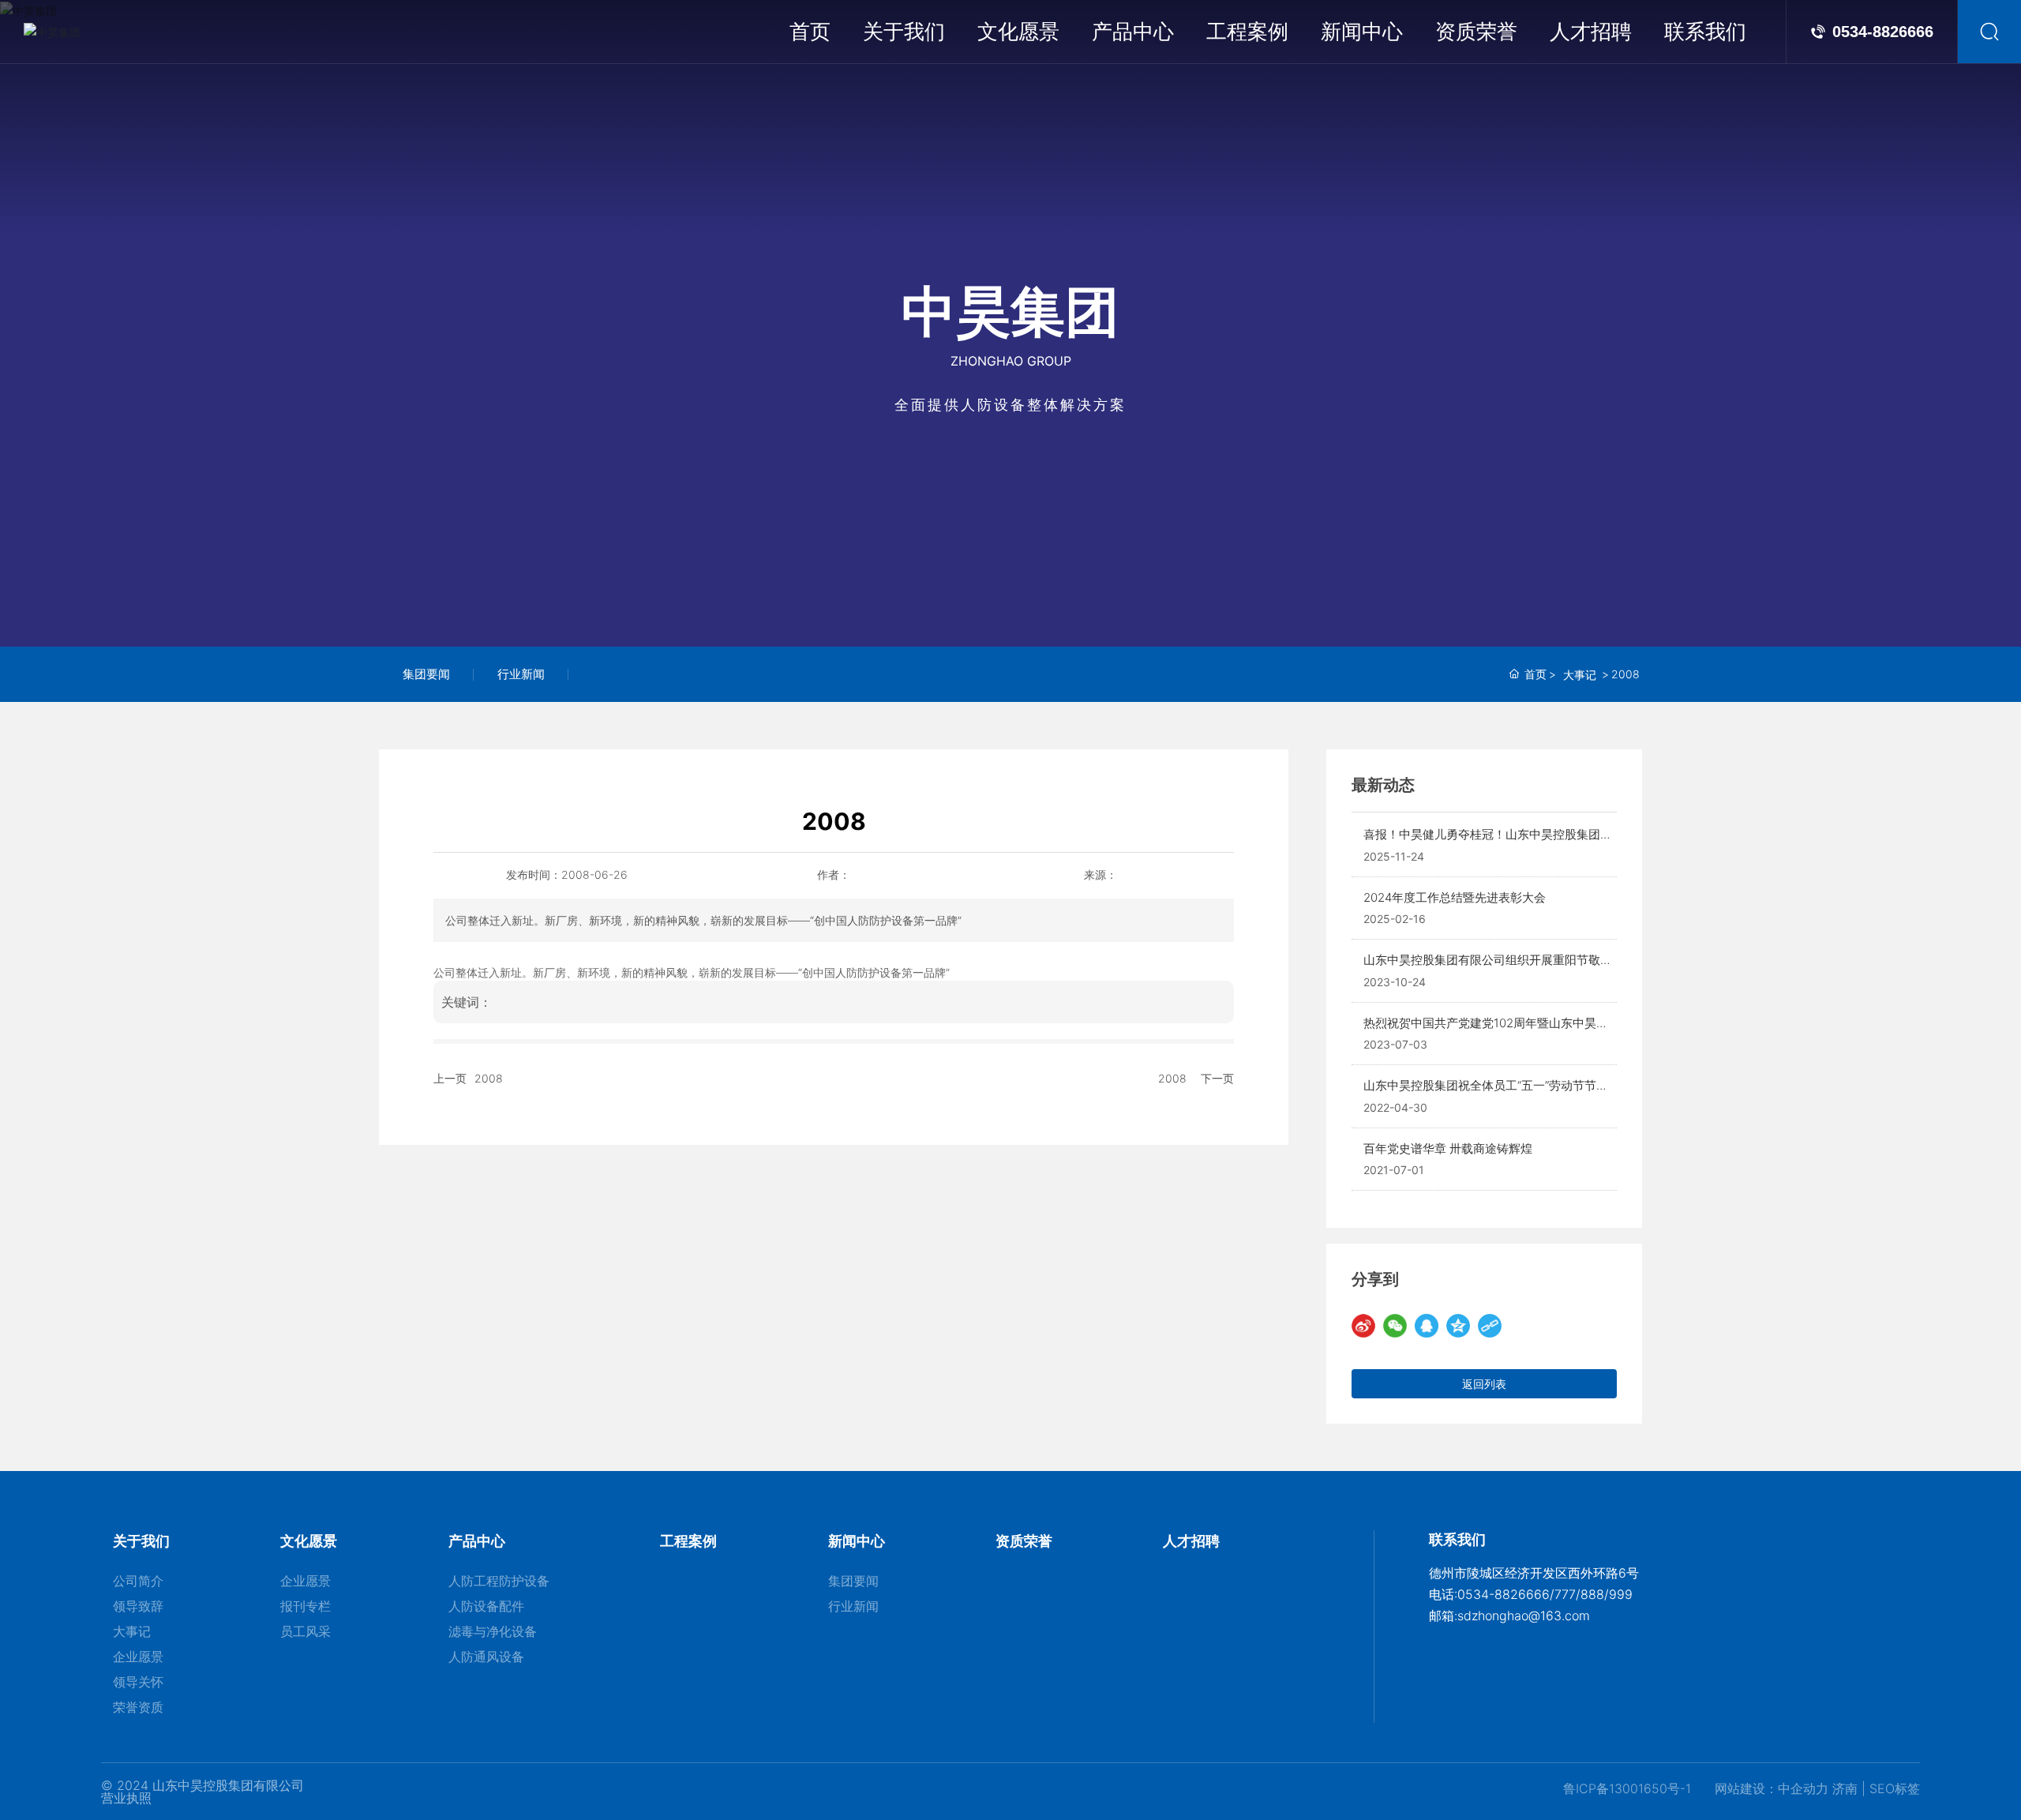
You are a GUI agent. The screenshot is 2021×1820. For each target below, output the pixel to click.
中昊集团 (1010, 310)
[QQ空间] (1458, 1326)
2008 (489, 1078)
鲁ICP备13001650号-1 (1627, 1788)
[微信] (1395, 1326)
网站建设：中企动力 (1772, 1788)
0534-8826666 (1883, 32)
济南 (1845, 1788)
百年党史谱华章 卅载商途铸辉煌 (1448, 1148)
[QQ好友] (1427, 1326)
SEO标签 (1895, 1788)
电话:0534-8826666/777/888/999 (1531, 1594)
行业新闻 (521, 674)
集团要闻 (426, 674)
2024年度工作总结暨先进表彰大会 (1455, 897)
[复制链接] (1490, 1326)
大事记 (1580, 675)
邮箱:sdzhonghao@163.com (1509, 1615)
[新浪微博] (1363, 1326)
